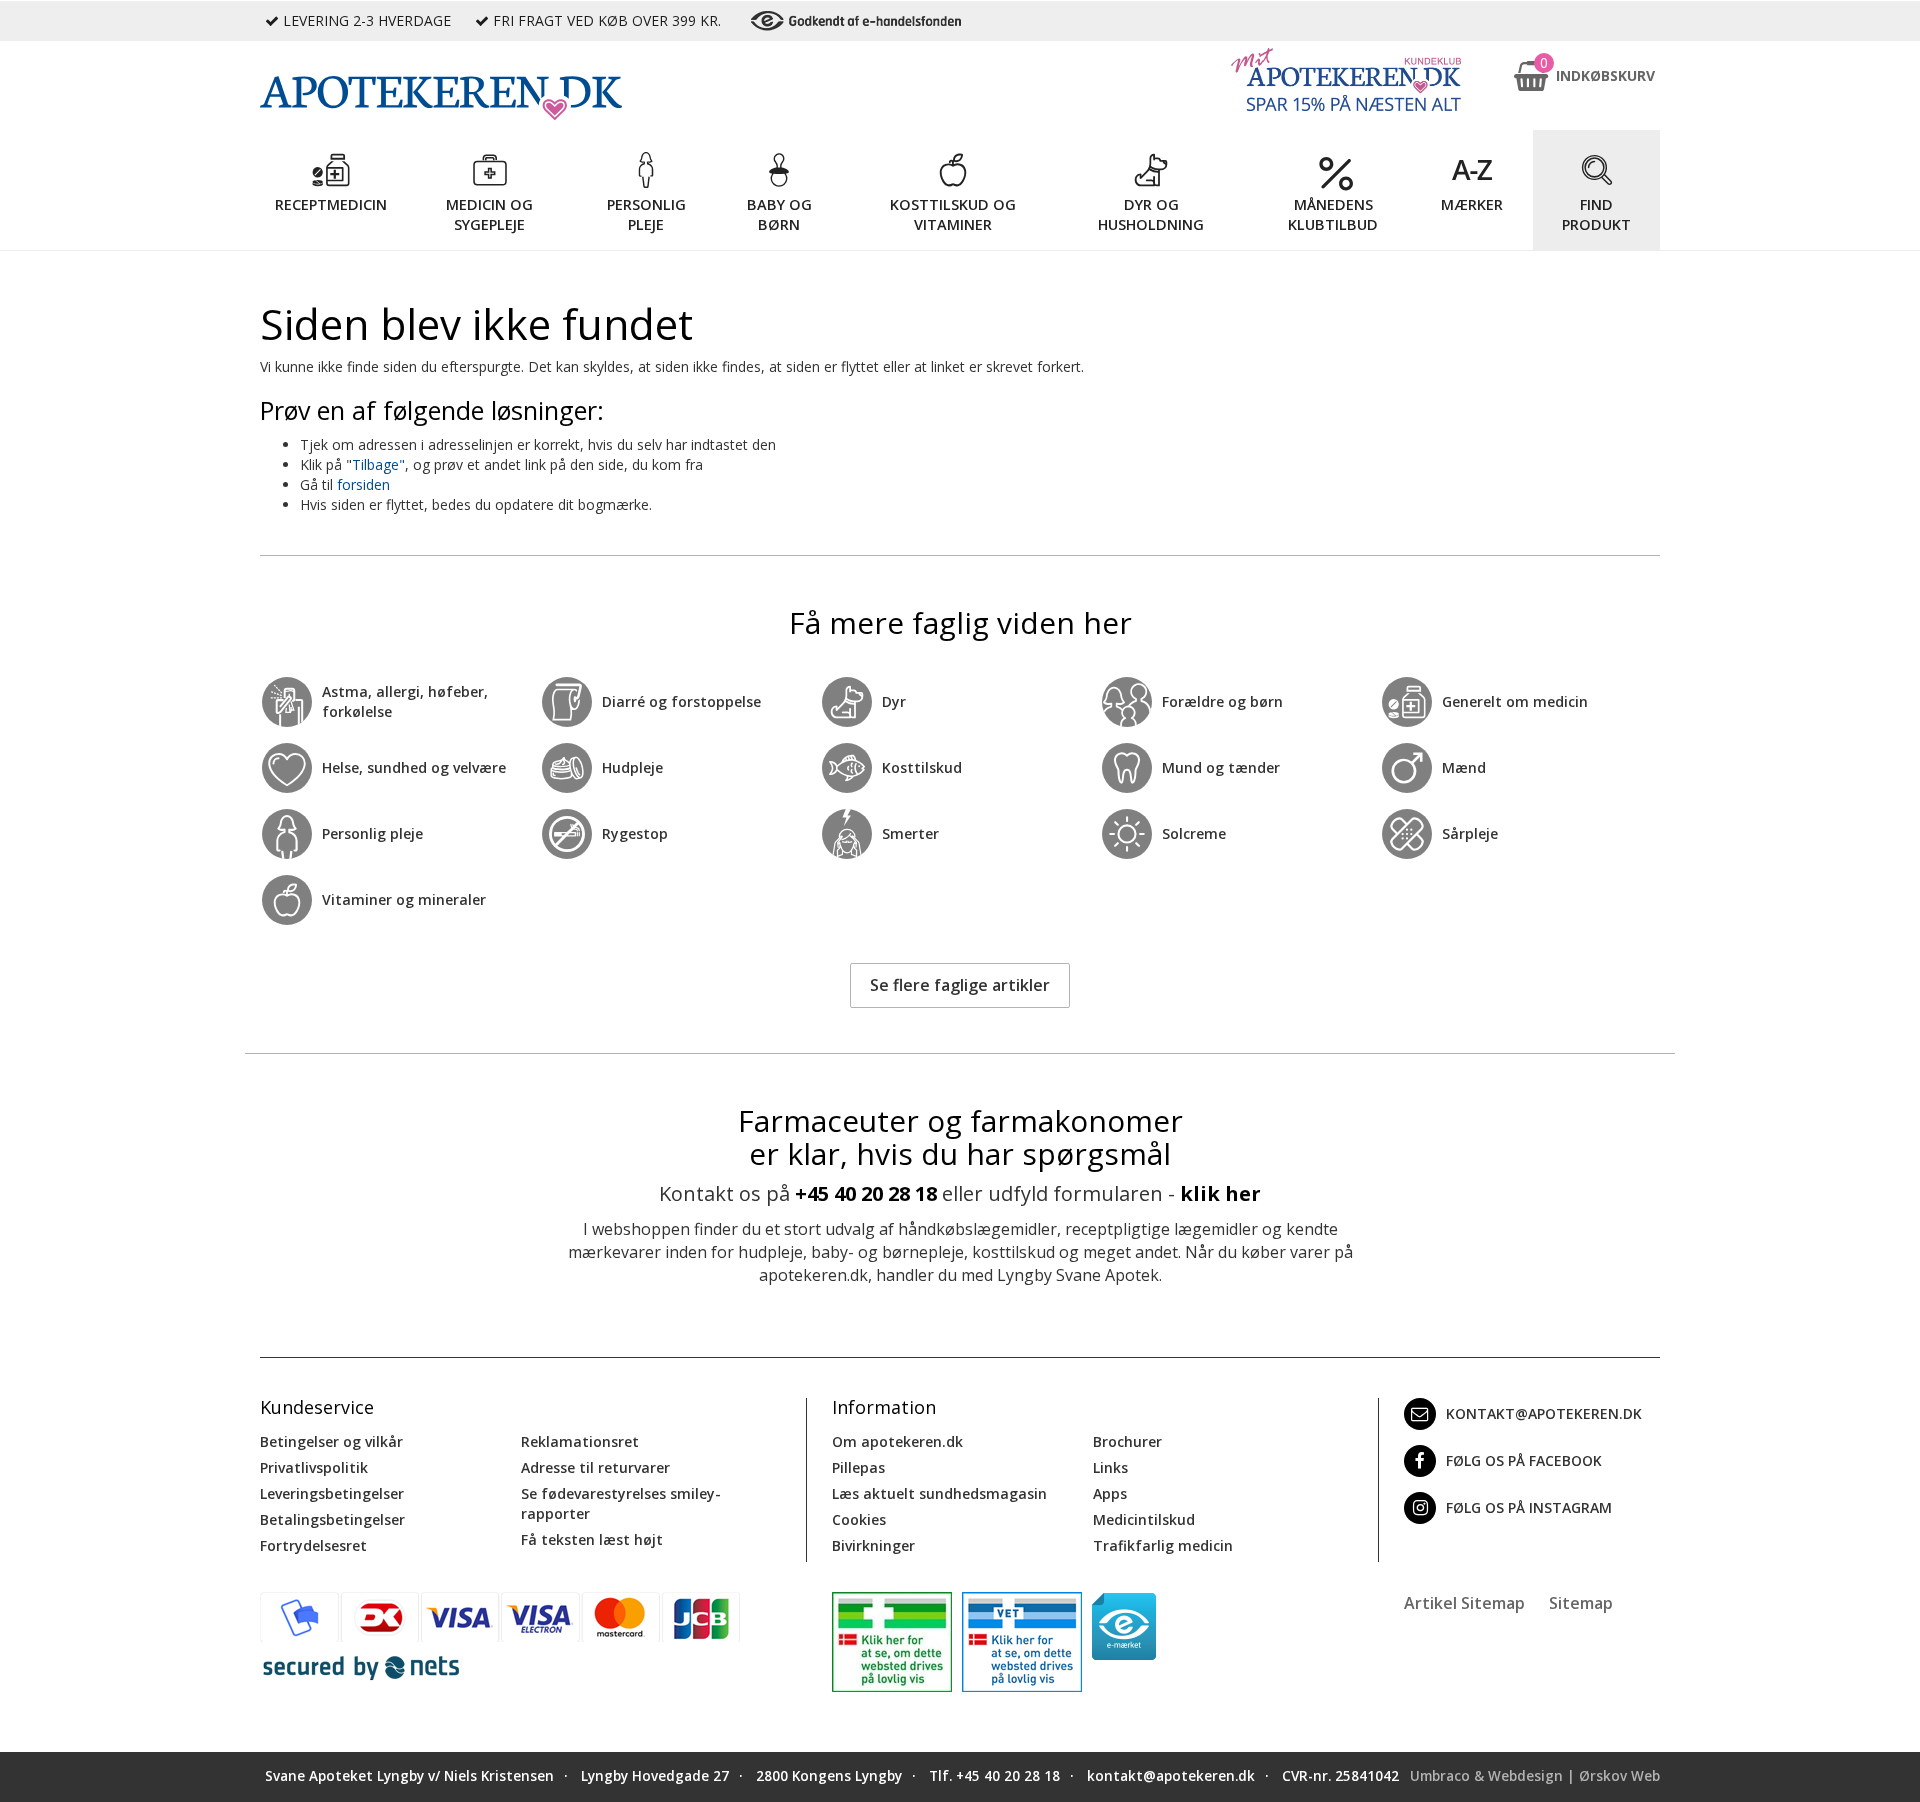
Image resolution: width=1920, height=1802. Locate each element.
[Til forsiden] (531, 98)
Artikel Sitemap (1464, 1603)
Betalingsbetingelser (332, 1519)
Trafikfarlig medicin (1163, 1545)
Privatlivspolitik (314, 1467)
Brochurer (1127, 1441)
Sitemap (1581, 1603)
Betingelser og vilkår (331, 1441)
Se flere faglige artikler (960, 985)
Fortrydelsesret (313, 1545)
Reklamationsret (580, 1441)
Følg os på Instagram (1529, 1507)
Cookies (859, 1519)
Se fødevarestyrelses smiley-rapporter (621, 1503)
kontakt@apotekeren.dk (1544, 1413)
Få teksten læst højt (592, 1539)
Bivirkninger (873, 1545)
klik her (1220, 1193)
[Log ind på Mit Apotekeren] (1346, 79)
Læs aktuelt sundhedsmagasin (939, 1493)
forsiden (363, 484)
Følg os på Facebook (1524, 1460)
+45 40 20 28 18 (866, 1193)
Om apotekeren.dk (897, 1441)
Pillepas (858, 1467)
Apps (1110, 1493)
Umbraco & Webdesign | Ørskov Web (1535, 1776)
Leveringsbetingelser (332, 1493)
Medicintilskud (1144, 1519)
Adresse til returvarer (595, 1467)
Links (1110, 1467)
